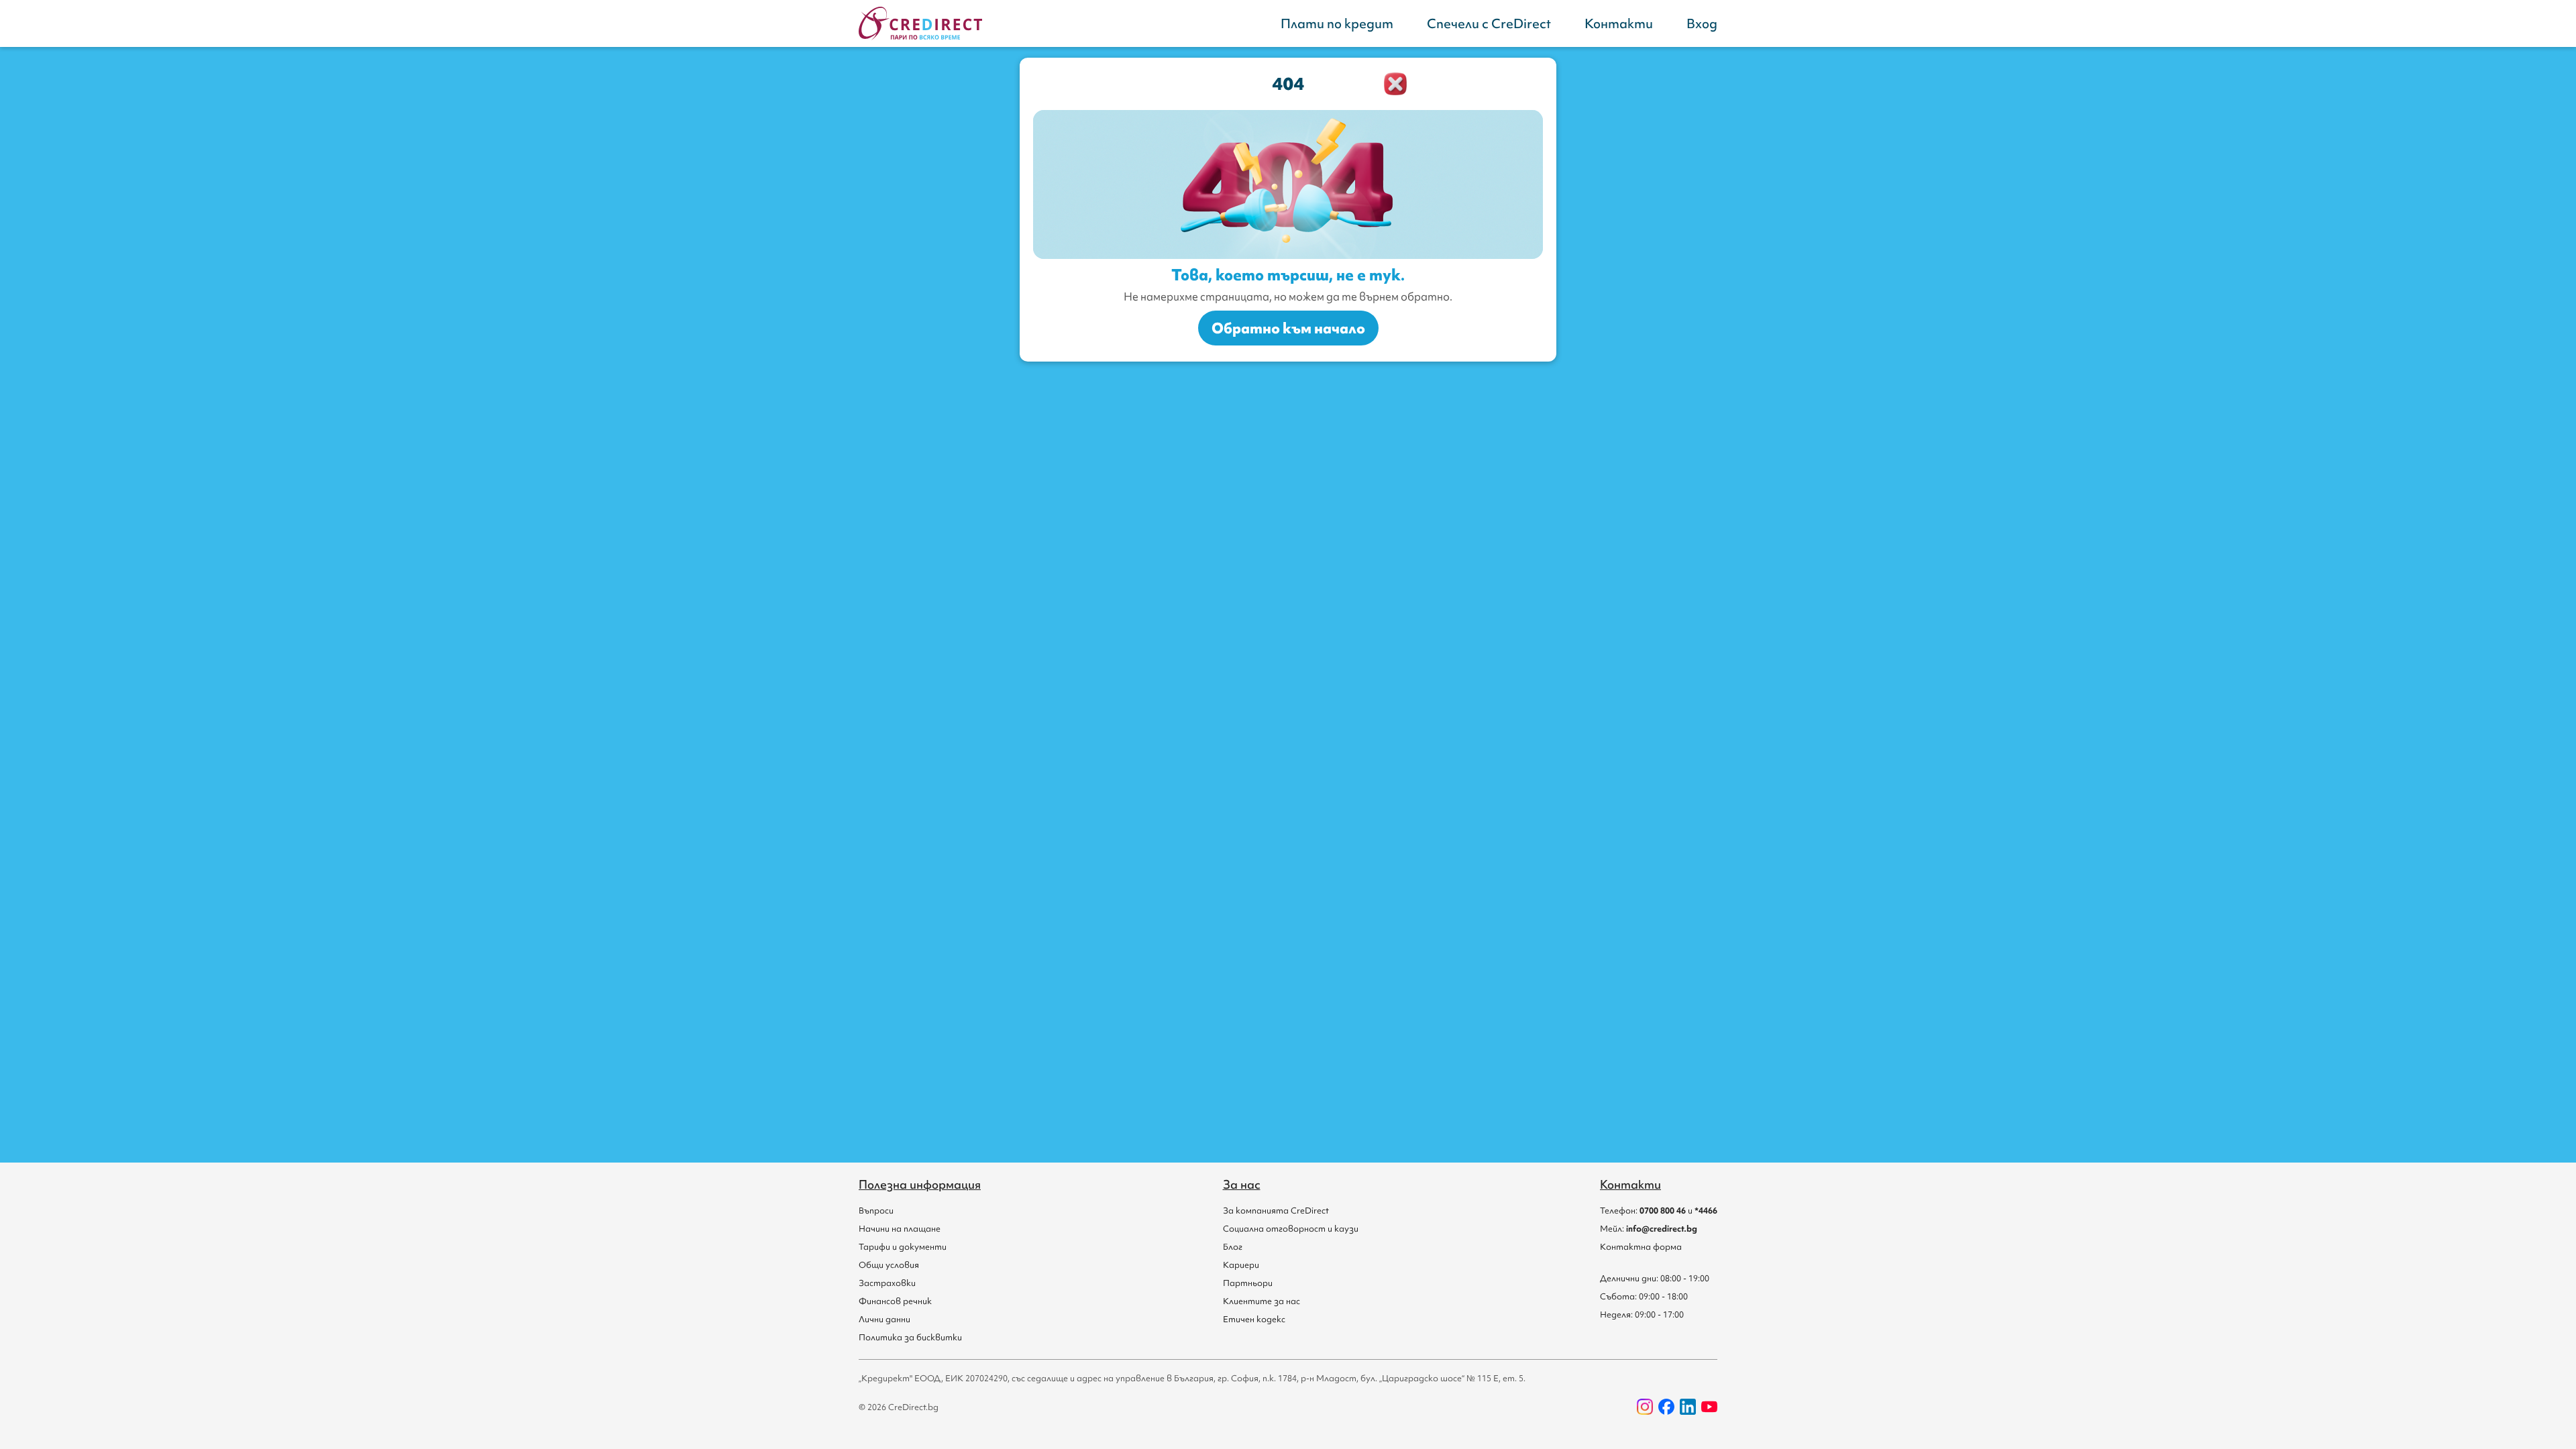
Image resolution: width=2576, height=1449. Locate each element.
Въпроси (876, 1211)
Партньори (1248, 1283)
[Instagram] (1645, 1407)
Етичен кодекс (1254, 1319)
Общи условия (889, 1265)
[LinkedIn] (1688, 1407)
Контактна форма (1641, 1247)
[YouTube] (1709, 1407)
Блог (1233, 1247)
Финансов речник (895, 1301)
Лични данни (884, 1319)
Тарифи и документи (903, 1247)
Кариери (1241, 1265)
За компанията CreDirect (1276, 1211)
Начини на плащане (900, 1229)
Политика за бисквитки (910, 1337)
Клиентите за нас (1262, 1301)
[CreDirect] (920, 23)
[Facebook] (1666, 1407)
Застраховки (887, 1283)
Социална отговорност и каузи (1291, 1229)
